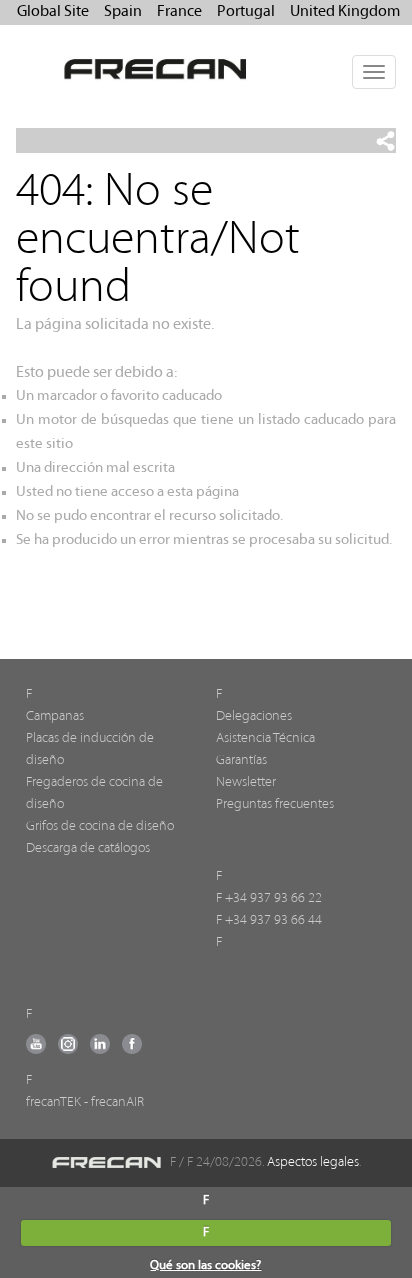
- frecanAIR (114, 1102)
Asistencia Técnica (265, 738)
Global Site (53, 12)
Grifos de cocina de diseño (100, 826)
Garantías (241, 760)
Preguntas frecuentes (275, 804)
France (179, 12)
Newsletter (246, 782)
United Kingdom (345, 12)
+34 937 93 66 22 (273, 898)
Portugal (246, 12)
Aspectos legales (313, 1162)
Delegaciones (254, 716)
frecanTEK (53, 1102)
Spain (123, 12)
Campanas (55, 716)
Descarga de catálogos (88, 848)
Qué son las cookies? (205, 1265)
